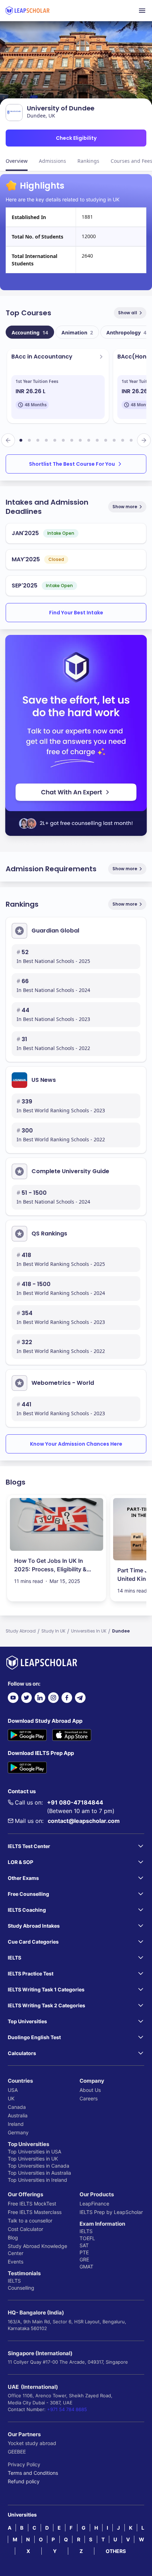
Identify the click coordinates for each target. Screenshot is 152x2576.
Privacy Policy (24, 2464)
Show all (128, 313)
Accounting (30, 332)
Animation (77, 332)
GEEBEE (17, 2452)
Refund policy (24, 2481)
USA (13, 2090)
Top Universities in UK (33, 2159)
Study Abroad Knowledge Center (37, 2250)
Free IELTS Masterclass (35, 2212)
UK (11, 2098)
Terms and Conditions (33, 2473)
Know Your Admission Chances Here (76, 1444)
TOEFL (87, 2238)
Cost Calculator (25, 2229)
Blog (13, 2237)
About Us (90, 2090)
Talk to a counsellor (30, 2221)
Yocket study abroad (32, 2443)
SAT (84, 2245)
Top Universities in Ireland (37, 2180)
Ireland (16, 2124)
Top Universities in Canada (39, 2166)
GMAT (86, 2267)
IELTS (14, 2281)
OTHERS (116, 2551)
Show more (125, 507)
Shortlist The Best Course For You (72, 464)
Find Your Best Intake (76, 613)
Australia (18, 2115)
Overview (17, 161)
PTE (84, 2252)
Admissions (52, 161)
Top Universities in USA (34, 2152)
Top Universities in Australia (39, 2173)
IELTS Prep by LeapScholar (111, 2212)
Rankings (88, 161)
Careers (89, 2098)
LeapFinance (94, 2204)
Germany (18, 2132)
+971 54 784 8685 (67, 2409)
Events (16, 2262)
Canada (17, 2107)
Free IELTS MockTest (32, 2204)
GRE (84, 2259)
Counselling (21, 2288)
